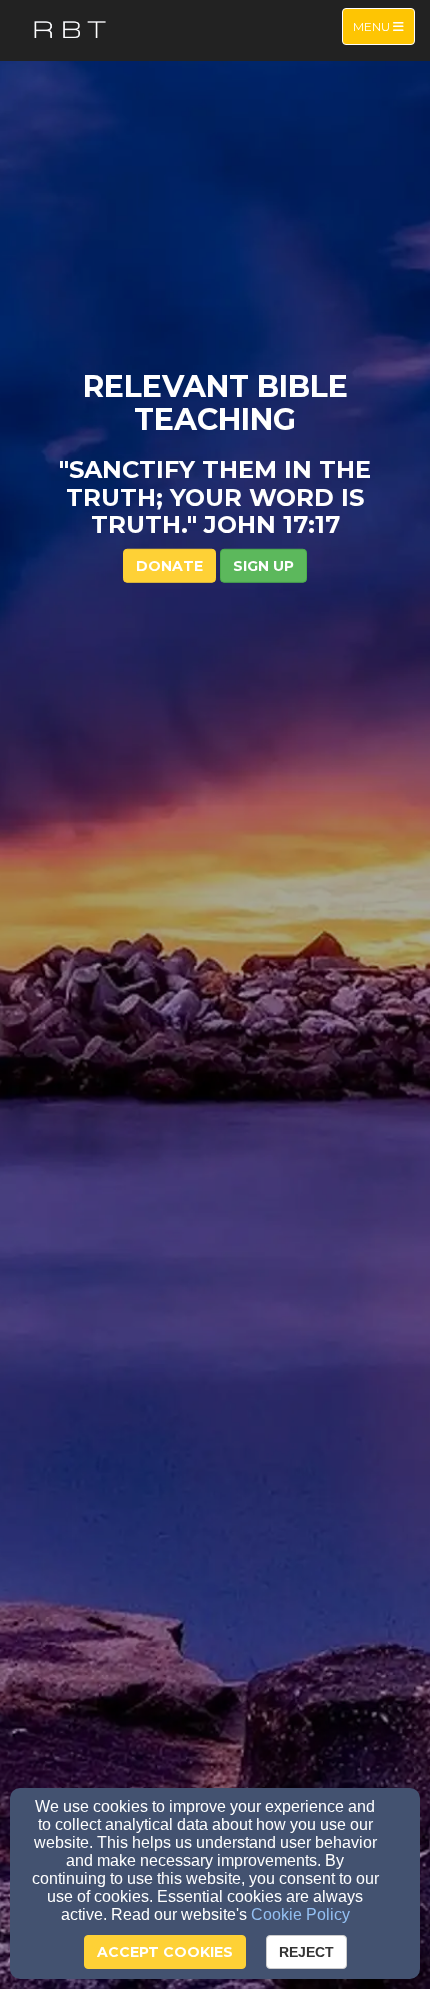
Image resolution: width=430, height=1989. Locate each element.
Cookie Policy (300, 1914)
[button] (263, 565)
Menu (383, 26)
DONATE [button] (169, 565)
